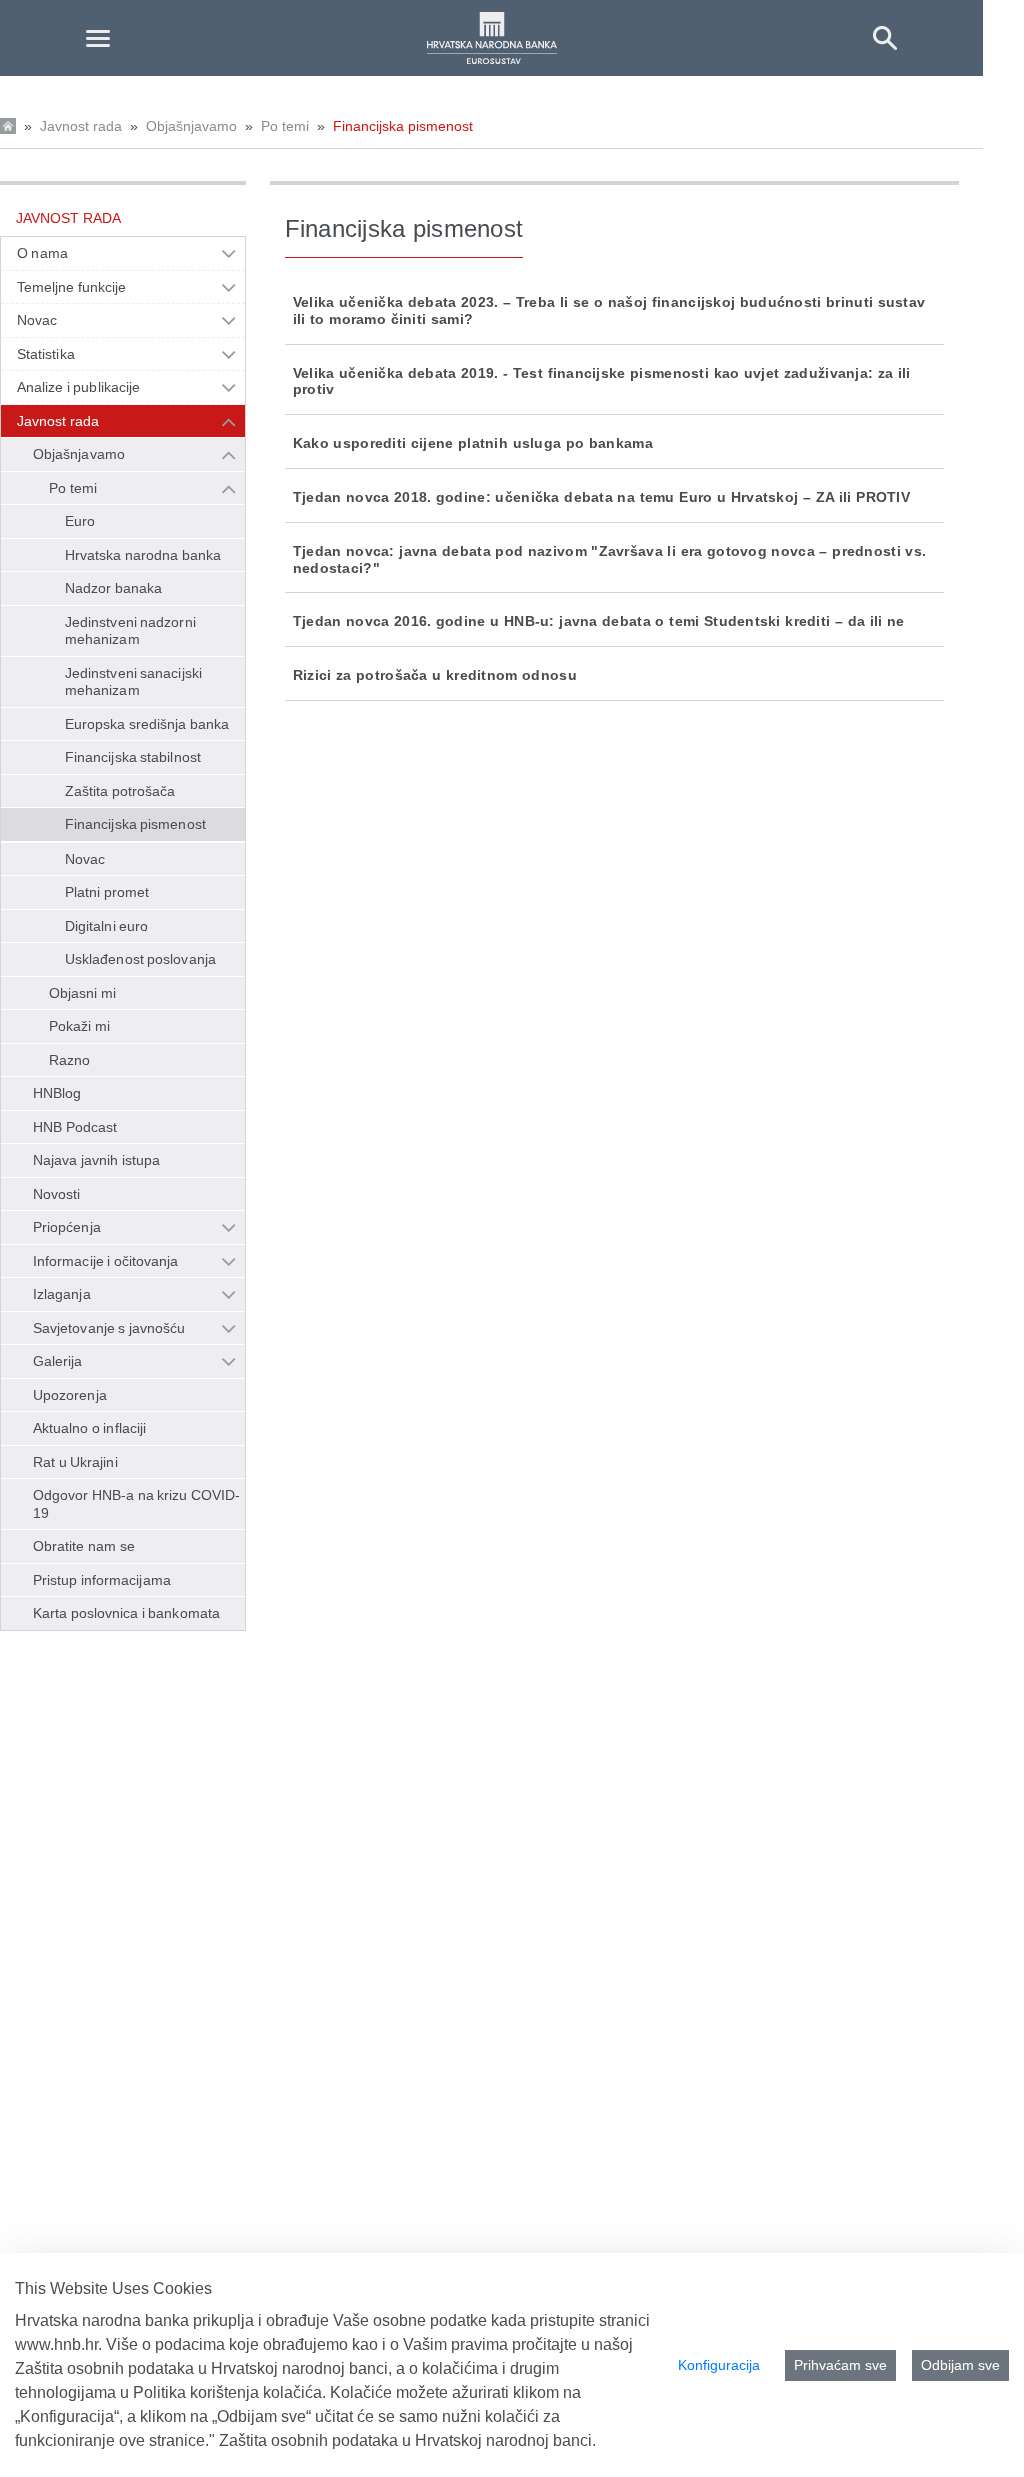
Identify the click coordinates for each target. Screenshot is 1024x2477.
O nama (42, 253)
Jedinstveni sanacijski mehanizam (133, 682)
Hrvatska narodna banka (143, 555)
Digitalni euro (106, 926)
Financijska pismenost (403, 126)
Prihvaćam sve (840, 2365)
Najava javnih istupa (96, 1160)
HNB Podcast (75, 1127)
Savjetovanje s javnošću (109, 1328)
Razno (69, 1060)
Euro (80, 521)
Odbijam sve (960, 2365)
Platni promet (107, 892)
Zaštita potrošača (120, 791)
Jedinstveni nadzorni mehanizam (130, 631)
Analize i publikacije (78, 387)
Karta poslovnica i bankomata (126, 1613)
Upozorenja (70, 1395)
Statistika (46, 354)
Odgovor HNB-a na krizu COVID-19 (136, 1504)
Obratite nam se (84, 1546)
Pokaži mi (79, 1026)
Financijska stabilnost (133, 757)
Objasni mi (82, 993)
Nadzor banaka (113, 588)
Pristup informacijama (102, 1580)
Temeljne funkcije (72, 287)
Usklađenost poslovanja (140, 959)
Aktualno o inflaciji (89, 1428)
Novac (37, 320)
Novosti (57, 1194)
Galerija (58, 1361)
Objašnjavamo (191, 126)
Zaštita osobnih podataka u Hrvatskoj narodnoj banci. (407, 2440)
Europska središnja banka (147, 724)
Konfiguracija (719, 2365)
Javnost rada (81, 126)
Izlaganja (62, 1294)
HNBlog (57, 1093)
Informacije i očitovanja (105, 1261)
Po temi (285, 126)
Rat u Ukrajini (75, 1462)
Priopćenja (67, 1227)
